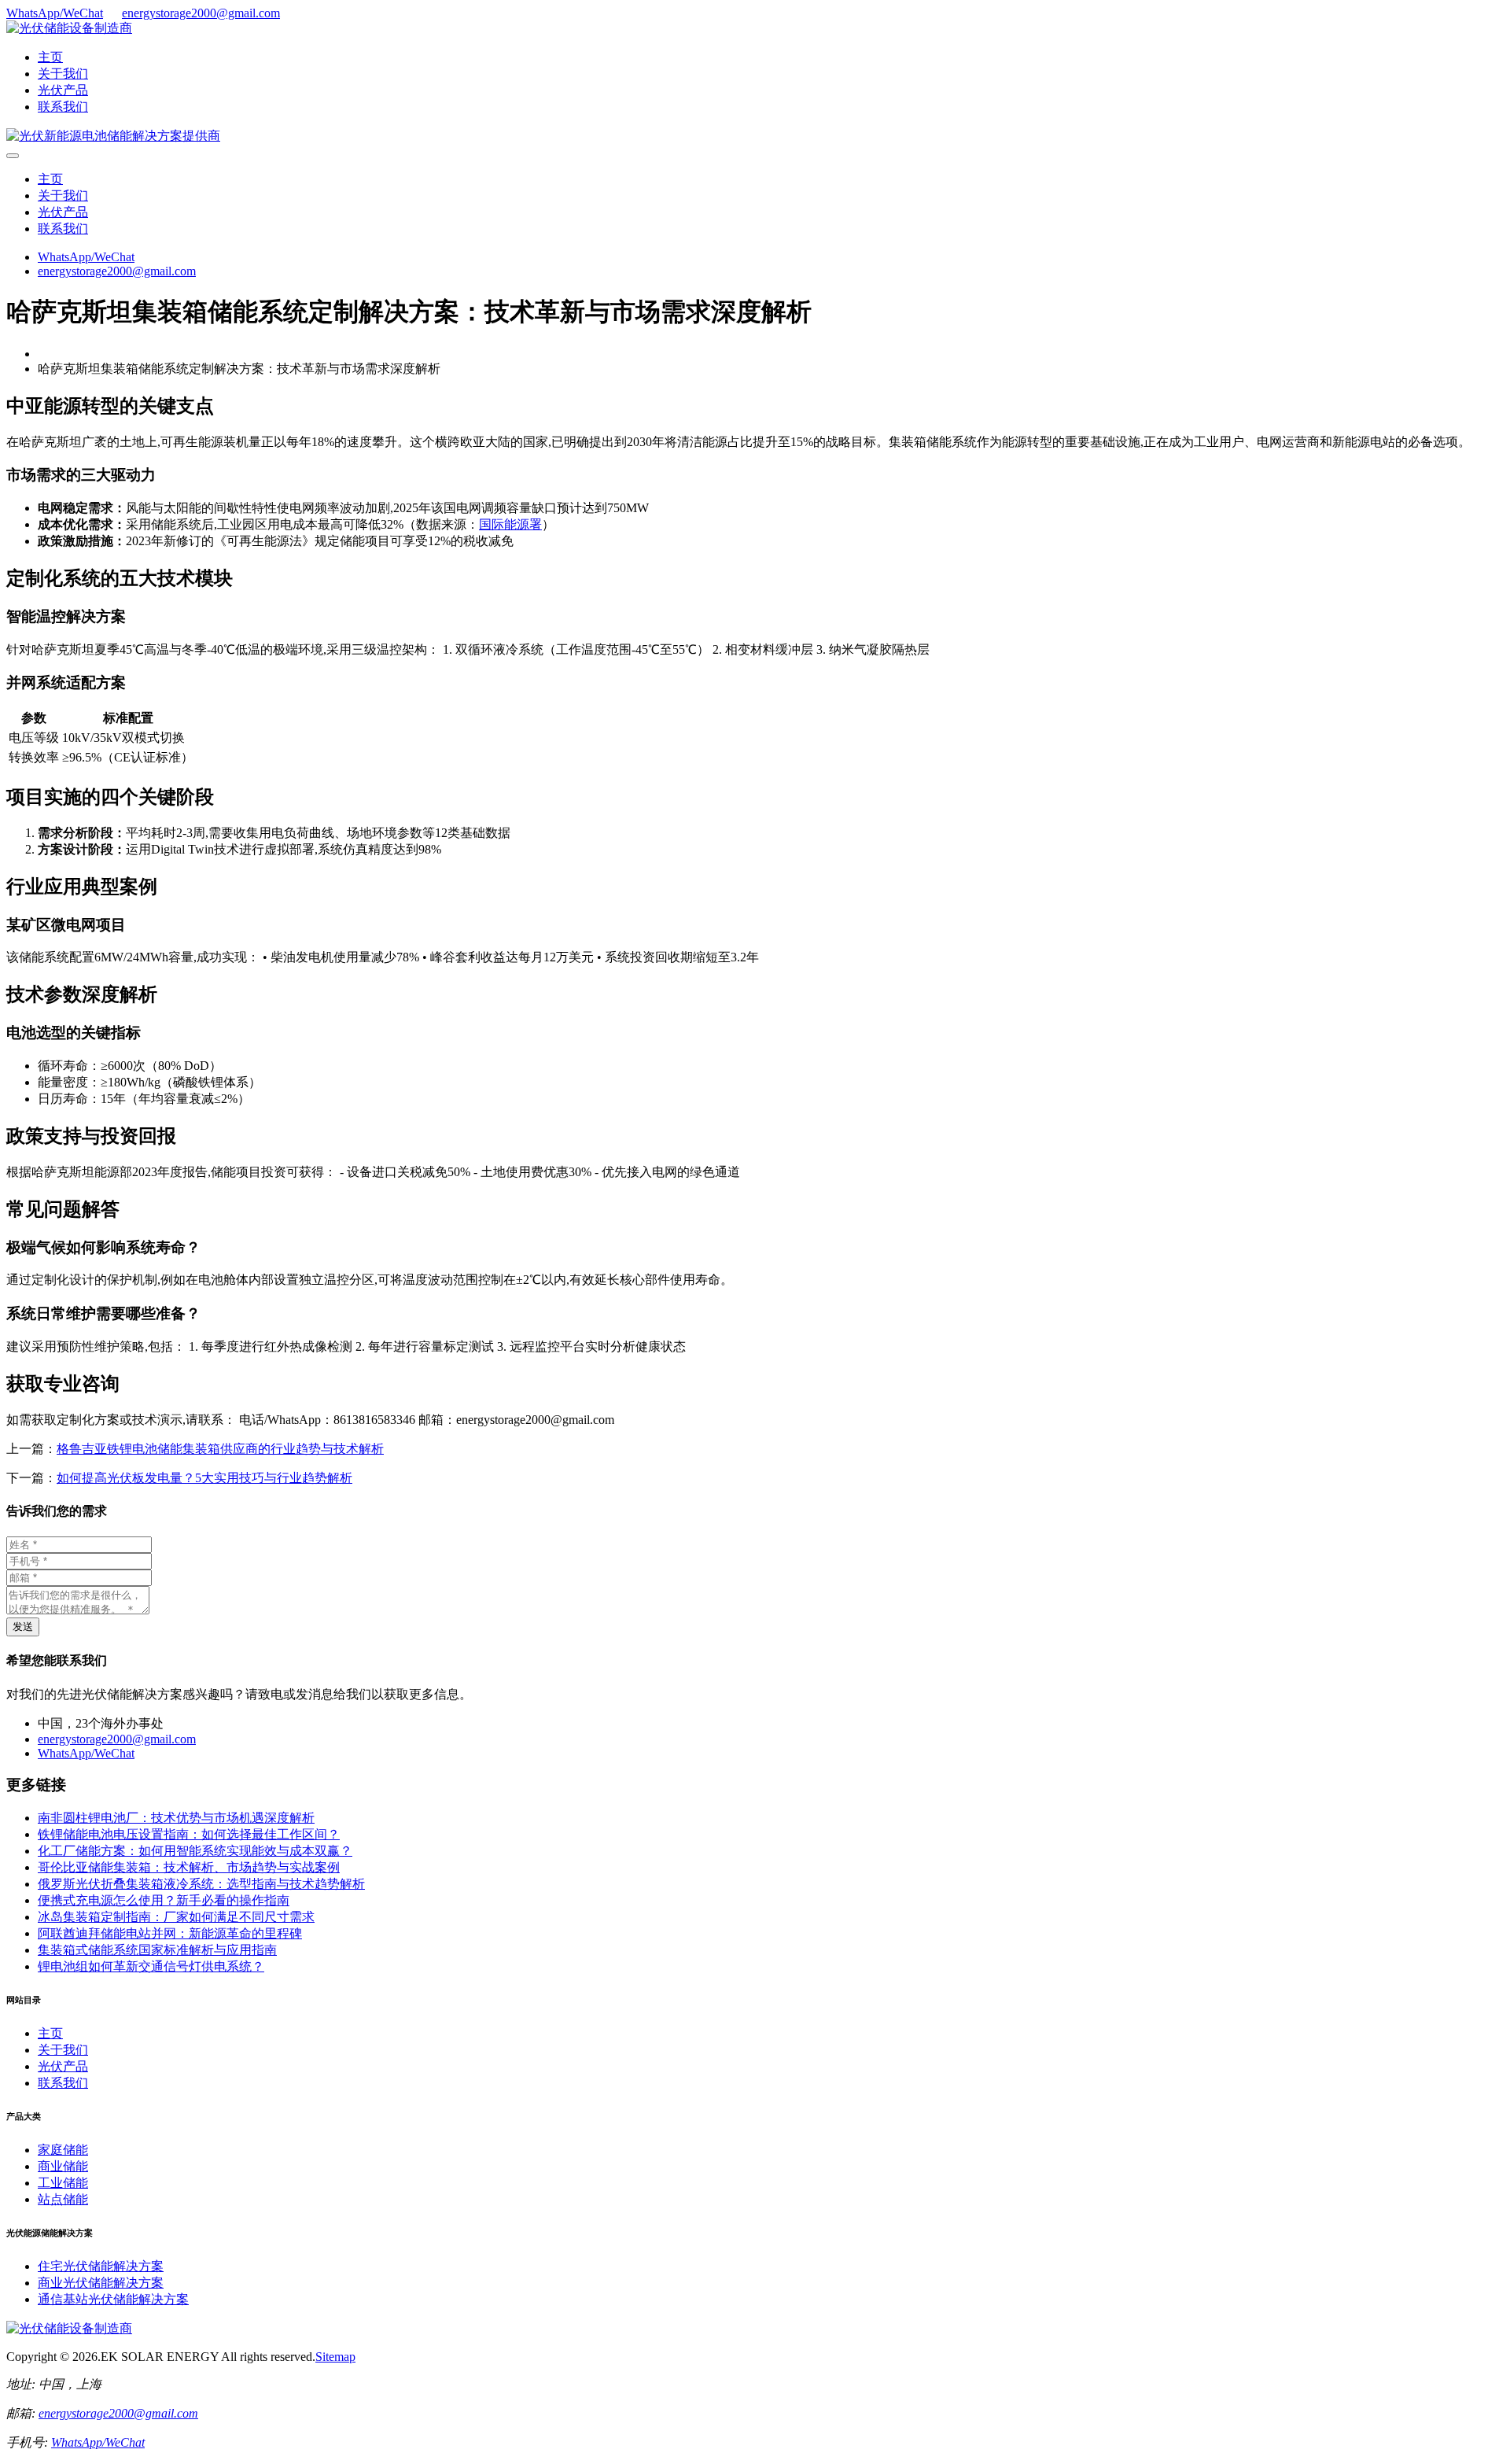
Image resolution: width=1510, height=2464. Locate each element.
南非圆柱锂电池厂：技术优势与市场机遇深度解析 (176, 1818)
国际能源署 (510, 524)
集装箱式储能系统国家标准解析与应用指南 (157, 1950)
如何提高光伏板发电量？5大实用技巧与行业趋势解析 (204, 1478)
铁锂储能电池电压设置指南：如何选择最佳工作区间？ (189, 1834)
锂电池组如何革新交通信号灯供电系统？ (151, 1966)
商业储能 (63, 2166)
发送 (23, 1627)
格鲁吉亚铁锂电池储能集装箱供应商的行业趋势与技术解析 (220, 1449)
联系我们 (63, 107)
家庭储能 (63, 2150)
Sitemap (335, 2357)
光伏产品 (63, 90)
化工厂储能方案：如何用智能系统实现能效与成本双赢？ (195, 1851)
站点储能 (63, 2199)
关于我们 (63, 74)
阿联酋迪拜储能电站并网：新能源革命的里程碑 (170, 1933)
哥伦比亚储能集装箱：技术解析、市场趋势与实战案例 (189, 1867)
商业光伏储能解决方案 (101, 2283)
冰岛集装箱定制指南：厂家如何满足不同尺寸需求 (176, 1917)
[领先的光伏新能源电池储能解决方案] (113, 136)
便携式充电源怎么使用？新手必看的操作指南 (164, 1900)
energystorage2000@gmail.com (201, 13)
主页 (50, 57)
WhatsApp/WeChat (55, 13)
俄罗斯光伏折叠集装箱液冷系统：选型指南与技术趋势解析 (201, 1884)
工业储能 (63, 2183)
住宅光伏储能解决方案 (101, 2266)
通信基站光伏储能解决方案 (113, 2299)
